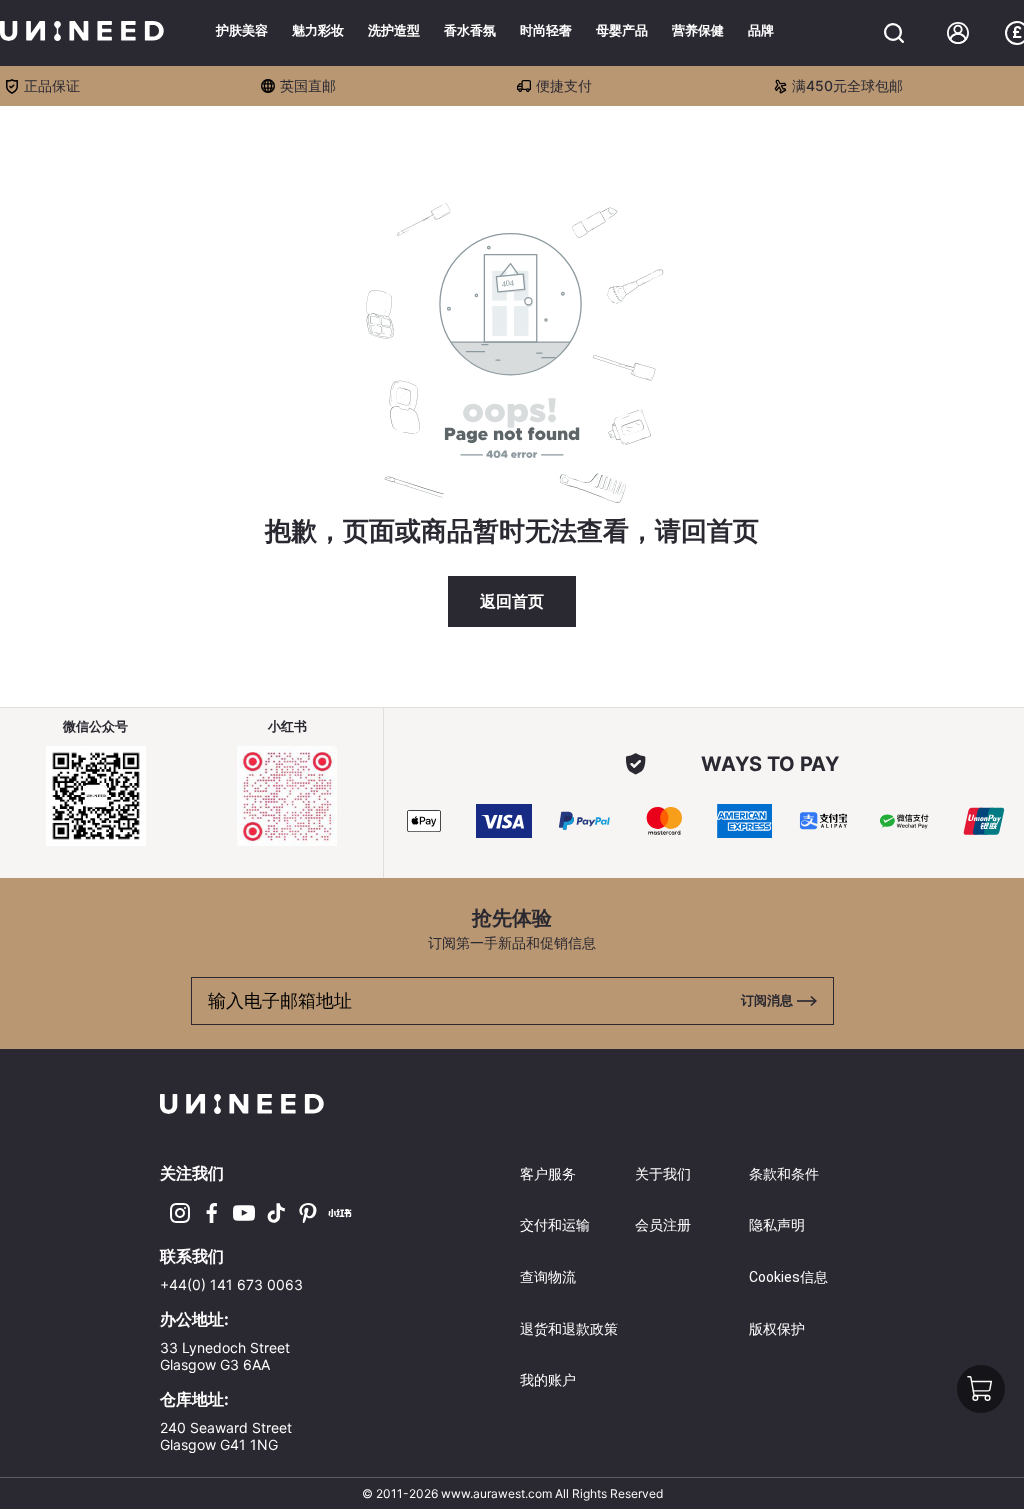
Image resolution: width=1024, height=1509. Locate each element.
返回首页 (512, 601)
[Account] (958, 33)
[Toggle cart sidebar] (894, 33)
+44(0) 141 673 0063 (231, 1284)
